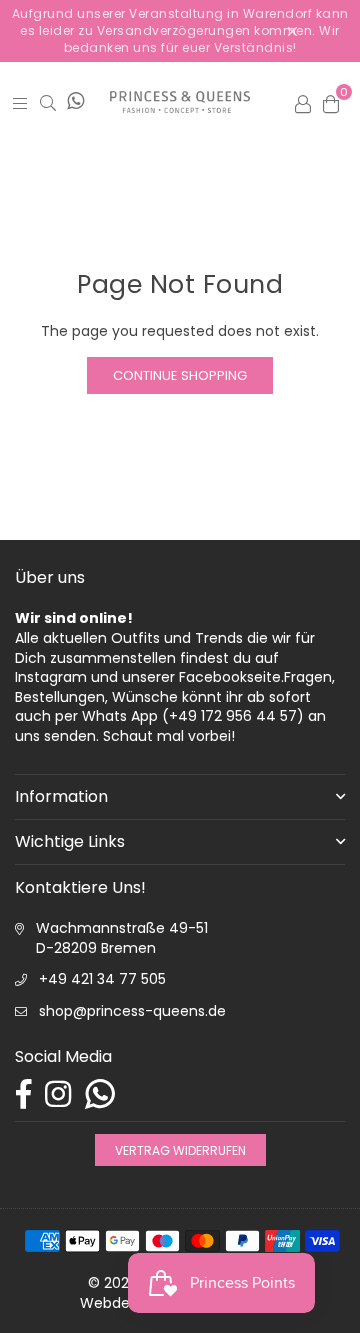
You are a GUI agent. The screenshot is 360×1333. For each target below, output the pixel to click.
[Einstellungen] (303, 102)
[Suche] (48, 103)
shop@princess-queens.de (132, 1011)
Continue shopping (180, 375)
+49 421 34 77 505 (102, 979)
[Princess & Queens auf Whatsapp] (75, 102)
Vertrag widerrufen (180, 1149)
